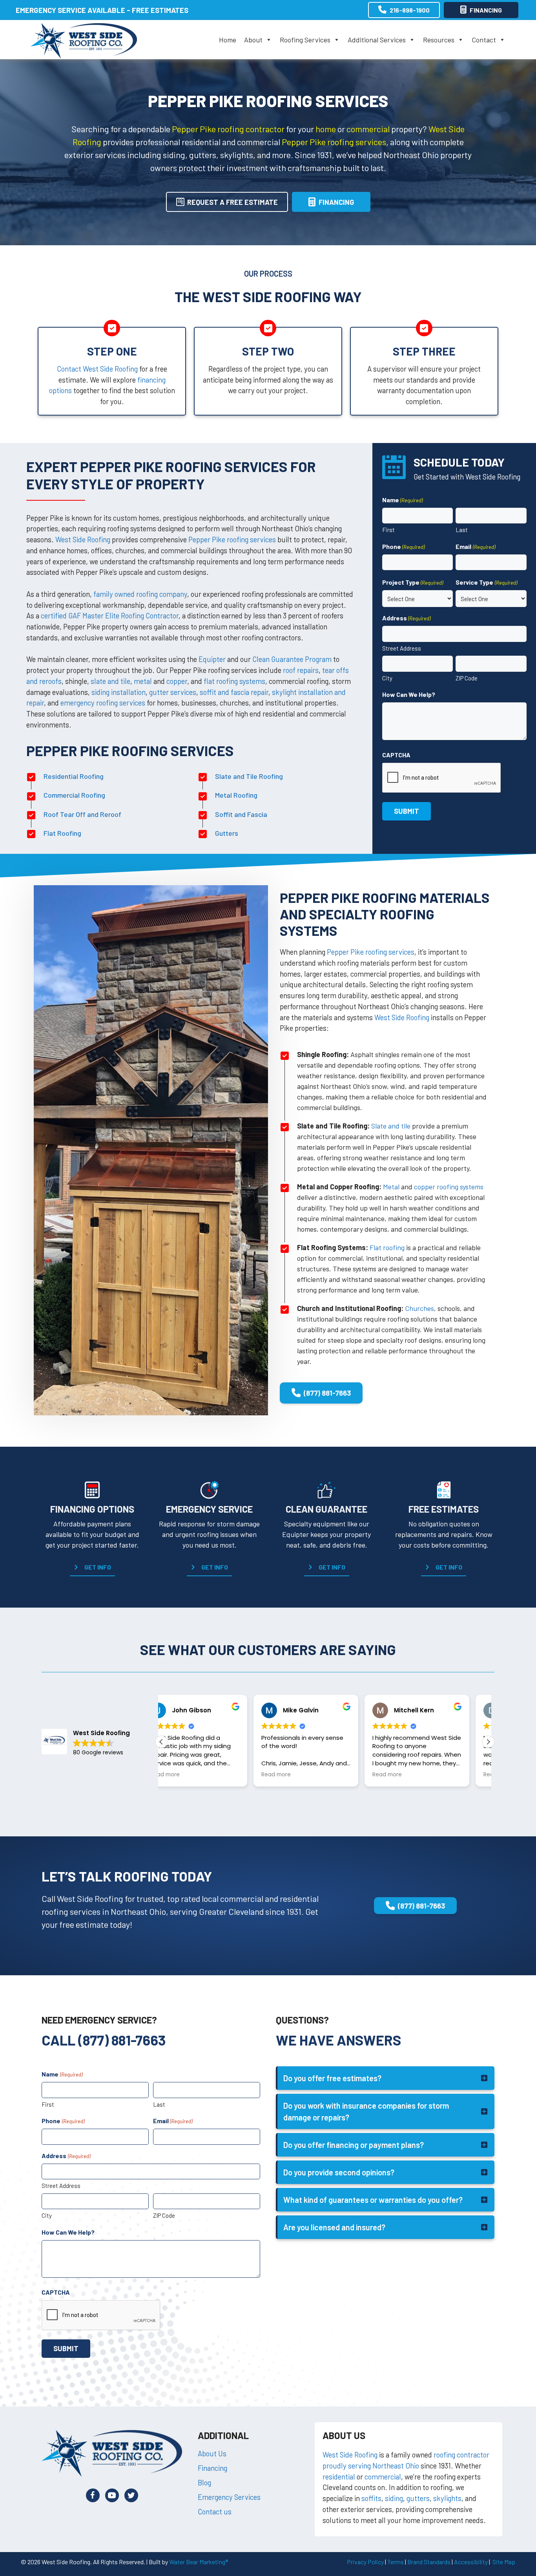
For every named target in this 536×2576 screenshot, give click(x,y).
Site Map (504, 2562)
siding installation (119, 692)
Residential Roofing (74, 776)
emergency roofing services (103, 703)
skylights (447, 2498)
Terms (396, 2562)
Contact (484, 40)
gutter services (173, 692)
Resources (439, 40)
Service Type (486, 582)
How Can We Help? (409, 694)
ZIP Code (467, 678)
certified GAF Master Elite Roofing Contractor (110, 615)
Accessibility (471, 2562)
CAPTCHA (396, 755)
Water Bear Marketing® (199, 2562)
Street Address (402, 648)
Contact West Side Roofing (97, 369)
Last (462, 530)
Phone (403, 546)
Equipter (212, 659)
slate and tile (110, 681)
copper (177, 681)
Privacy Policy (365, 2562)
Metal (391, 1187)
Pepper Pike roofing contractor (228, 129)
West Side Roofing (83, 539)
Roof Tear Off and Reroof (82, 814)
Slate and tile (391, 1126)
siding (394, 2498)
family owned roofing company (140, 594)
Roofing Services (305, 40)
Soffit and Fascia (241, 814)
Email (475, 546)
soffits (371, 2498)
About (253, 40)
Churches (419, 1308)
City (387, 678)
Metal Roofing (236, 795)
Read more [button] (184, 1775)
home (326, 129)
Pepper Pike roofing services (334, 142)
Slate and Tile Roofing (249, 776)
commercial (368, 129)
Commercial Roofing (74, 795)
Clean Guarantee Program (292, 659)
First (388, 530)
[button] (92, 1567)
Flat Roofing (62, 833)
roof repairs (301, 670)
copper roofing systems (449, 1187)
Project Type (413, 582)
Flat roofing (387, 1247)
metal (143, 681)
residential (339, 2477)
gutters (418, 2498)
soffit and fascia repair (234, 692)
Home (228, 40)
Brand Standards (429, 2562)
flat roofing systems (234, 681)
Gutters (227, 833)
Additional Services (377, 40)
